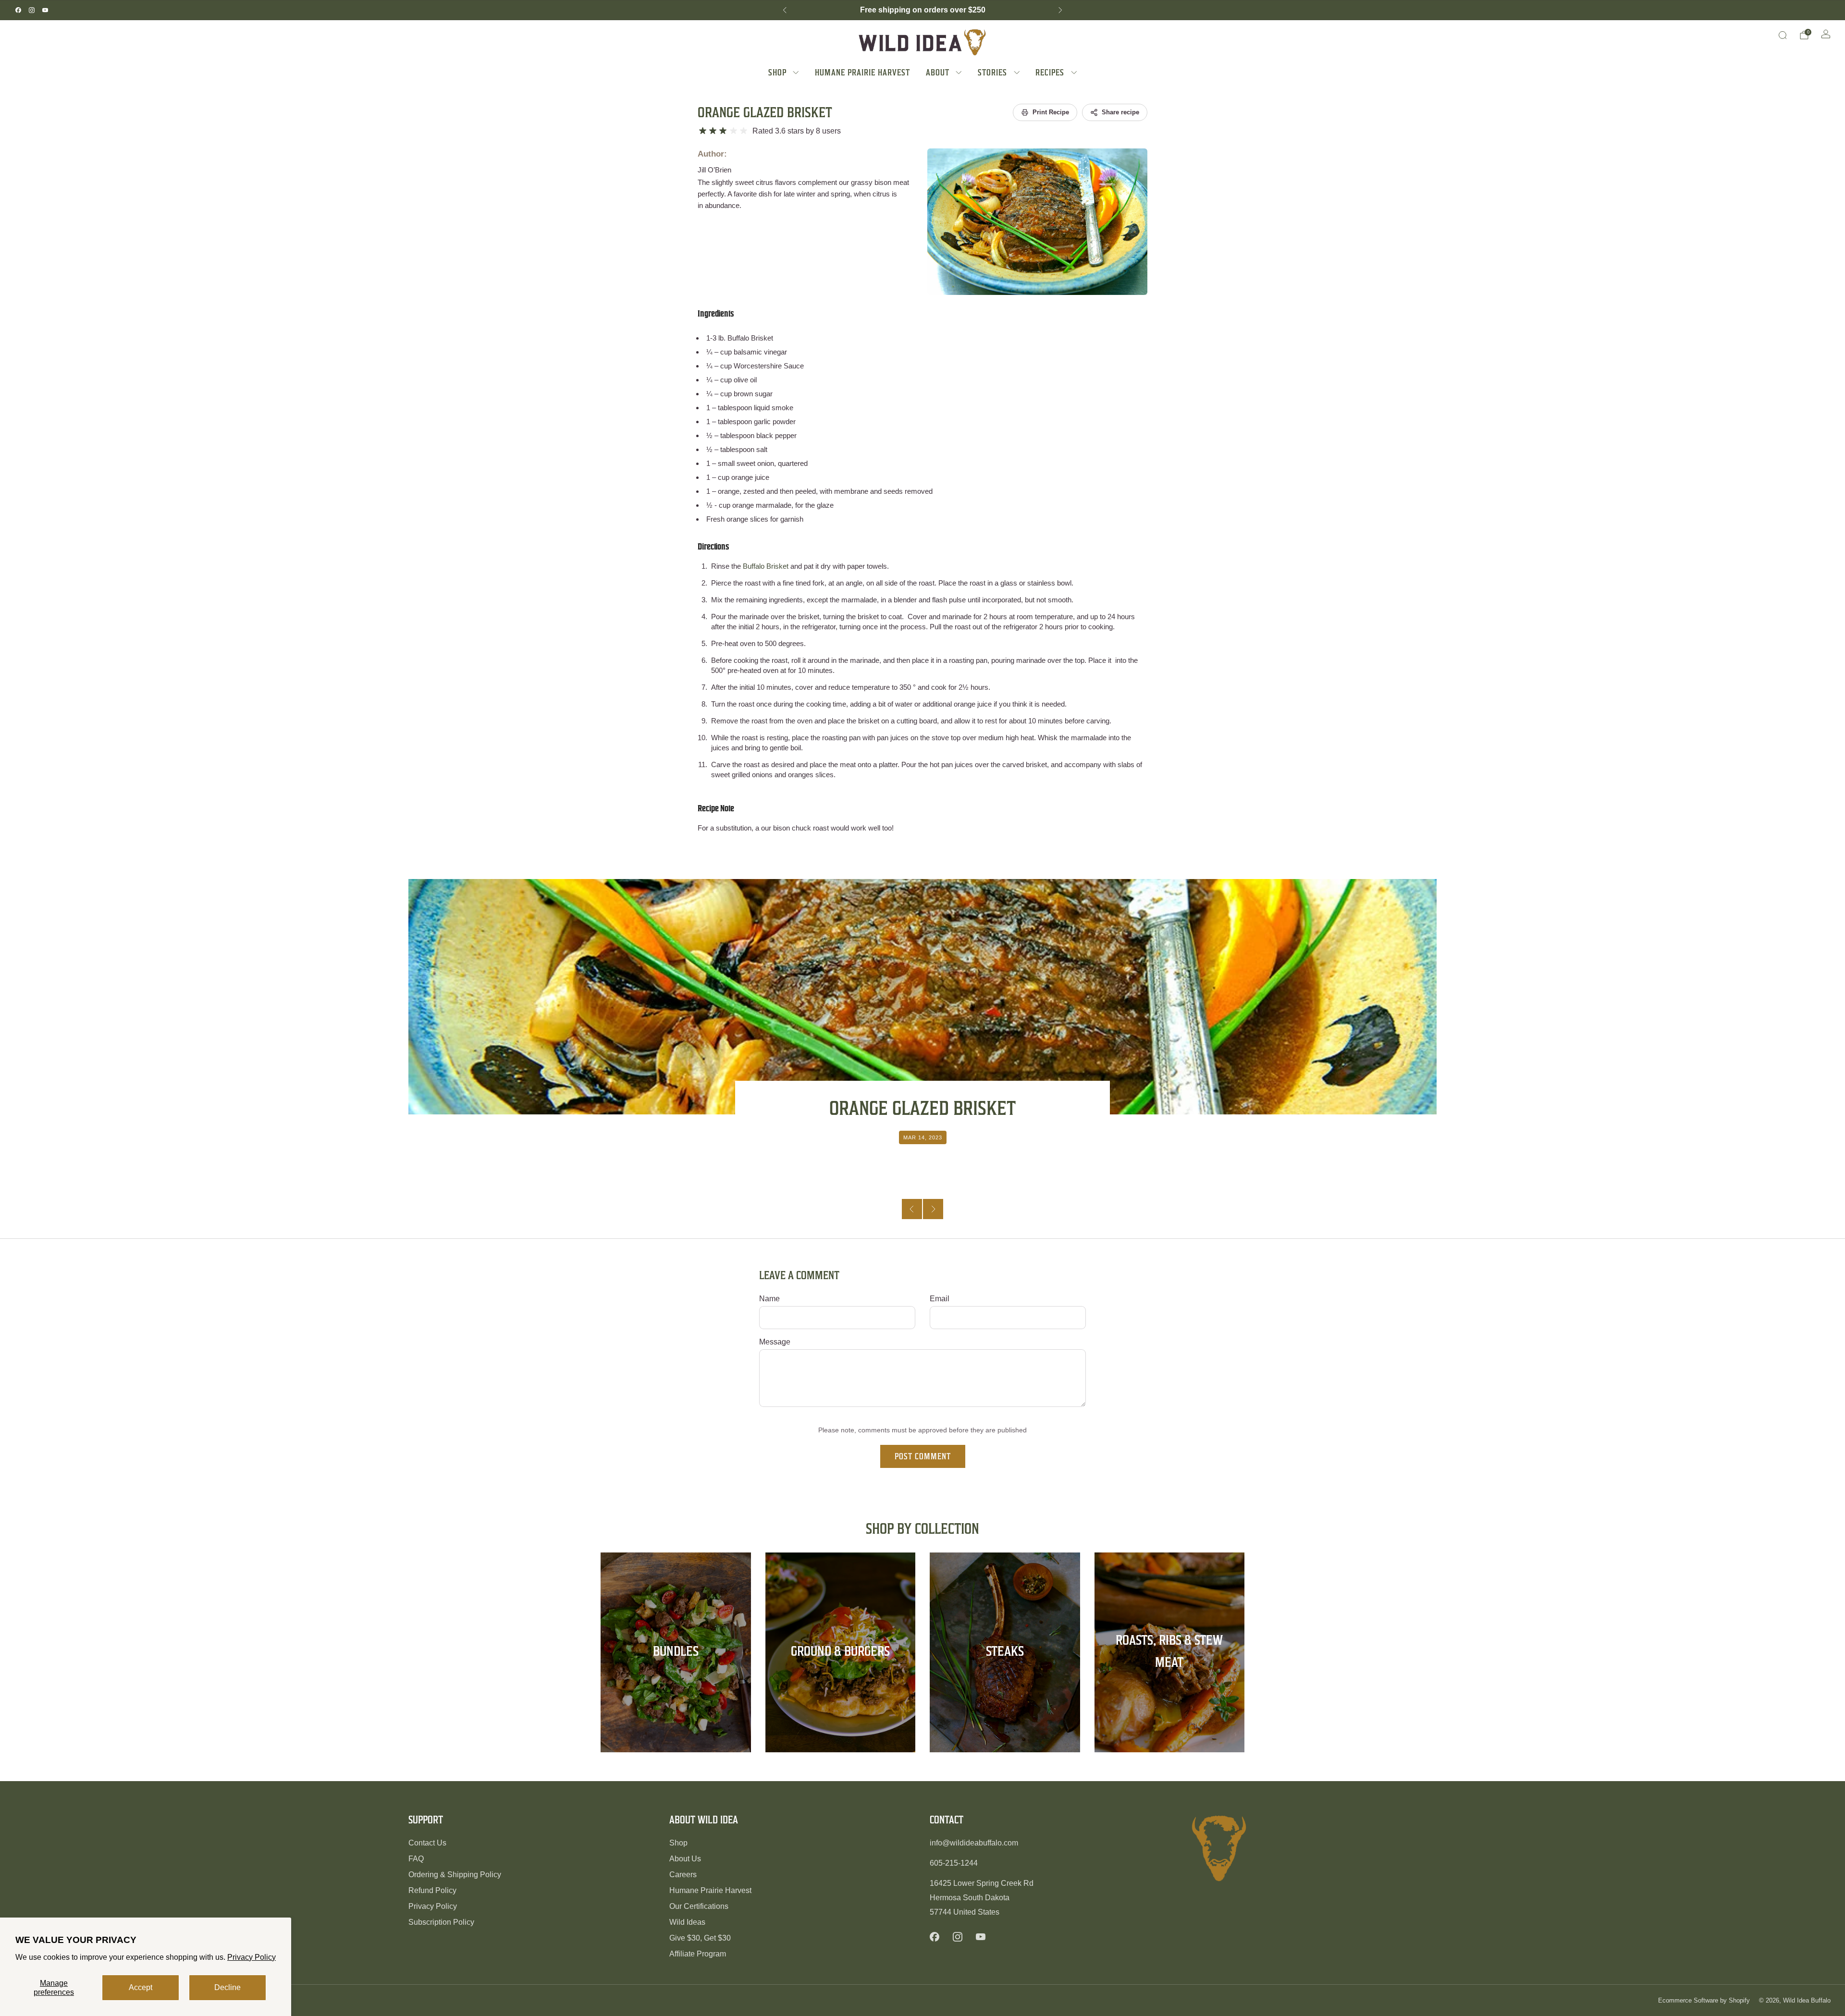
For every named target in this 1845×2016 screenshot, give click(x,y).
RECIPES (1050, 72)
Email (940, 1299)
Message (775, 1342)
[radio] (703, 131)
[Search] (1783, 35)
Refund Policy (432, 1890)
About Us (685, 1859)
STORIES (992, 72)
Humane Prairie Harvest (710, 1890)
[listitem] (922, 10)
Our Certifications (699, 1906)
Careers (683, 1875)
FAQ (416, 1859)
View (676, 1687)
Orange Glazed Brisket (765, 112)
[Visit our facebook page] (18, 10)
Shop (678, 1843)
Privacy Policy (252, 1957)
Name (769, 1299)
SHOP (777, 72)
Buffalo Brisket (750, 338)
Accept (141, 1987)
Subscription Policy (441, 1922)
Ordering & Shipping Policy (455, 1875)
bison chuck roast (801, 828)
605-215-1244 (954, 1863)
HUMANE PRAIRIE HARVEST (862, 72)
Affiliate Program (698, 1954)
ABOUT (938, 72)
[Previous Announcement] (785, 10)
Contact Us (427, 1843)
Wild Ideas (687, 1922)
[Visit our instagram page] (32, 10)
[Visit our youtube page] (45, 10)
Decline (228, 1987)
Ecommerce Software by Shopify (1704, 2000)
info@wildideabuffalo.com (974, 1843)
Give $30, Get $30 (700, 1938)
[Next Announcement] (1060, 10)
